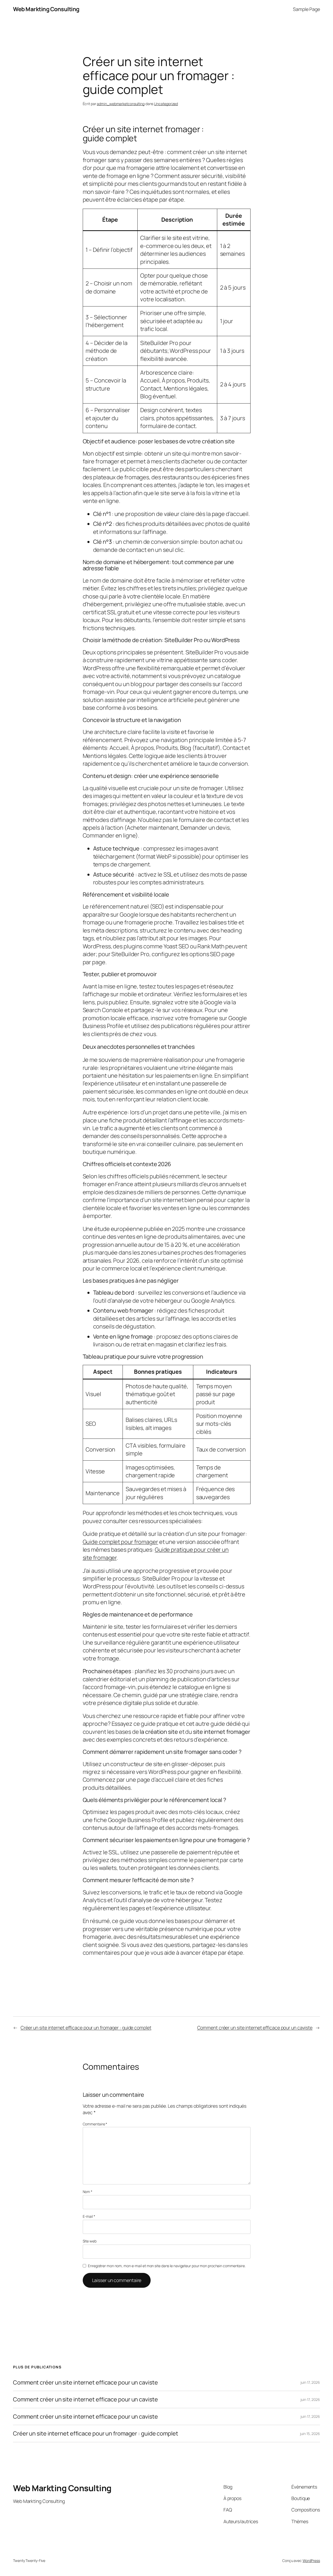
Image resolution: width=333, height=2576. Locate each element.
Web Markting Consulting (46, 9)
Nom (88, 2192)
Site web (90, 2241)
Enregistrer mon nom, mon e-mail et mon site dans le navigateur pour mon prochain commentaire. (167, 2266)
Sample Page (306, 9)
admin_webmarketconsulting (121, 104)
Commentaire (95, 2124)
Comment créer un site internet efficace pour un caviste (255, 2028)
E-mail (89, 2216)
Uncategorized (166, 104)
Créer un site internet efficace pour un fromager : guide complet (86, 2028)
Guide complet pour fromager (120, 1542)
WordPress (311, 2561)
